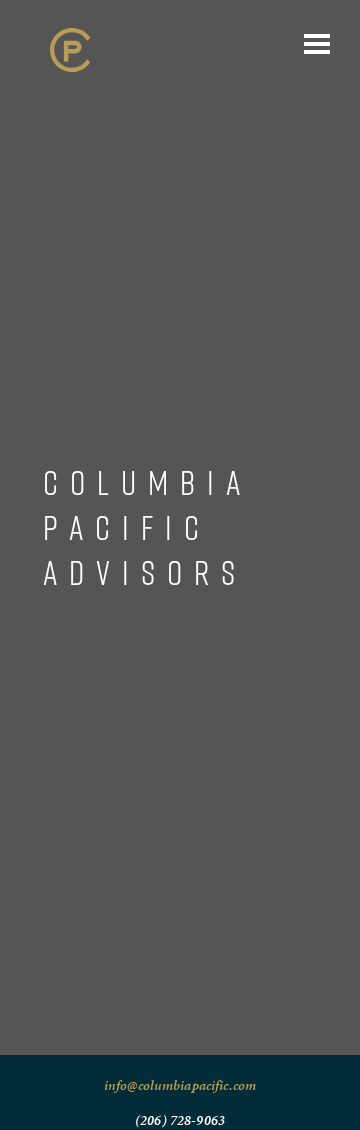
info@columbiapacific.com (180, 1085)
